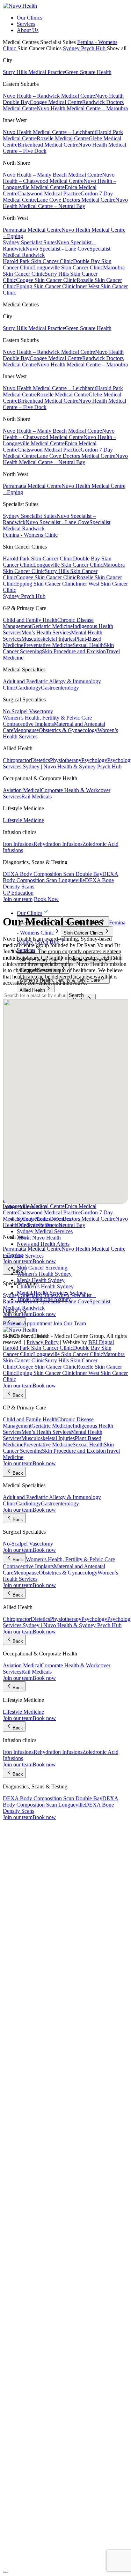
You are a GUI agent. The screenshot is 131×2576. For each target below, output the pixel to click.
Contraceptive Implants (28, 724)
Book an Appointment (27, 1323)
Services (26, 24)
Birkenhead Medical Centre (48, 145)
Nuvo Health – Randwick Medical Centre (49, 96)
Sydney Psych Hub (85, 48)
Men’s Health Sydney (41, 1280)
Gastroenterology (60, 688)
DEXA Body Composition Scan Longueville (61, 877)
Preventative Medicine (48, 645)
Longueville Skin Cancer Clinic (68, 267)
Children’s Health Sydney (45, 1286)
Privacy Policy (43, 1342)
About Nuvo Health (39, 1238)
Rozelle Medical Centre (63, 138)
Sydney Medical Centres (44, 1219)
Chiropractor (17, 760)
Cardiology (28, 688)
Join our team (18, 899)
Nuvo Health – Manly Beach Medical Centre (52, 175)
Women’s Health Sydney (44, 1274)
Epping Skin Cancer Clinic (46, 286)
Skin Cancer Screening (42, 1268)
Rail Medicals (37, 796)
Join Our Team (70, 1323)
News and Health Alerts (43, 1244)
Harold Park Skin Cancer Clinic (38, 261)
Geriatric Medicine (52, 626)
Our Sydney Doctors (40, 1225)
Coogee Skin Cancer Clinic (46, 280)
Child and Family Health (30, 620)
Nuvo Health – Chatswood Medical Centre (59, 178)
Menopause (26, 730)
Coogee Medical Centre (56, 102)
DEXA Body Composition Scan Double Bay (53, 874)
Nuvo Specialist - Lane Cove (57, 249)
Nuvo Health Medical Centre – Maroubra (82, 108)
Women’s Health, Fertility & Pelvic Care (47, 718)
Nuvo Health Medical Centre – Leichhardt (49, 132)
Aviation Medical (22, 790)
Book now (44, 1261)
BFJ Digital (101, 1342)
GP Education (18, 893)
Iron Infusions (18, 844)
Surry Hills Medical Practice (34, 72)
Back (18, 1271)
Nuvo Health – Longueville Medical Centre (60, 184)
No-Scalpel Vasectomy (28, 711)
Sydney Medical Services (45, 1231)
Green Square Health (88, 72)
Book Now (46, 899)
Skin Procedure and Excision (74, 651)
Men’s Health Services (46, 632)
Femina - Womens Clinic (30, 535)
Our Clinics (30, 18)
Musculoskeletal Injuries (48, 639)
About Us (28, 30)
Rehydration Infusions (58, 844)
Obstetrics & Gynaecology (68, 730)
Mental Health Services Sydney (52, 1293)
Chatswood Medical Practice (49, 193)
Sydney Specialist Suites (30, 242)
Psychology (94, 760)
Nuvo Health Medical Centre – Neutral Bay (65, 203)
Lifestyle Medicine (23, 820)
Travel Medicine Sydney (44, 1299)
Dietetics (40, 760)
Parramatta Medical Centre (32, 230)
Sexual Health (88, 645)
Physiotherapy (66, 760)
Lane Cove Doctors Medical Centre (76, 200)
